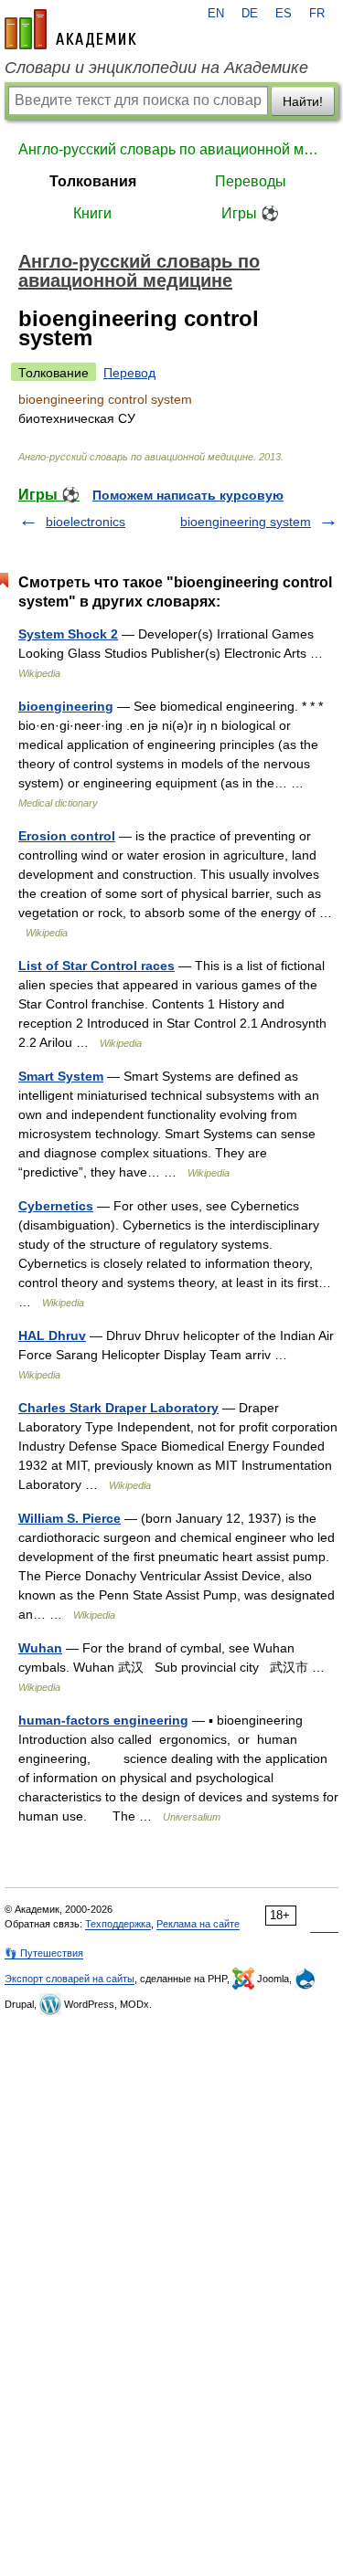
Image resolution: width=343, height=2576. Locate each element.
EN (216, 14)
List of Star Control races (96, 966)
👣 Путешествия (44, 1953)
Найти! (303, 101)
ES (284, 14)
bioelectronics (86, 522)
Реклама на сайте (198, 1924)
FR (317, 14)
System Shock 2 (68, 634)
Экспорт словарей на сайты (70, 1979)
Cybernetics (56, 1206)
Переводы (251, 181)
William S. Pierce (70, 1518)
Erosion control (67, 836)
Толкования (93, 181)
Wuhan (40, 1648)
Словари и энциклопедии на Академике (156, 68)
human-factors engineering (103, 1720)
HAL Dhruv (52, 1336)
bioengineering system (246, 522)
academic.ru (70, 29)
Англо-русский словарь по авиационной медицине (171, 149)
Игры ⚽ (250, 213)
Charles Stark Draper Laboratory (118, 1408)
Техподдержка (118, 1924)
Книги (92, 213)
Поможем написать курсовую (188, 495)
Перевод (129, 373)
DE (250, 14)
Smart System (61, 1076)
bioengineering (66, 706)
